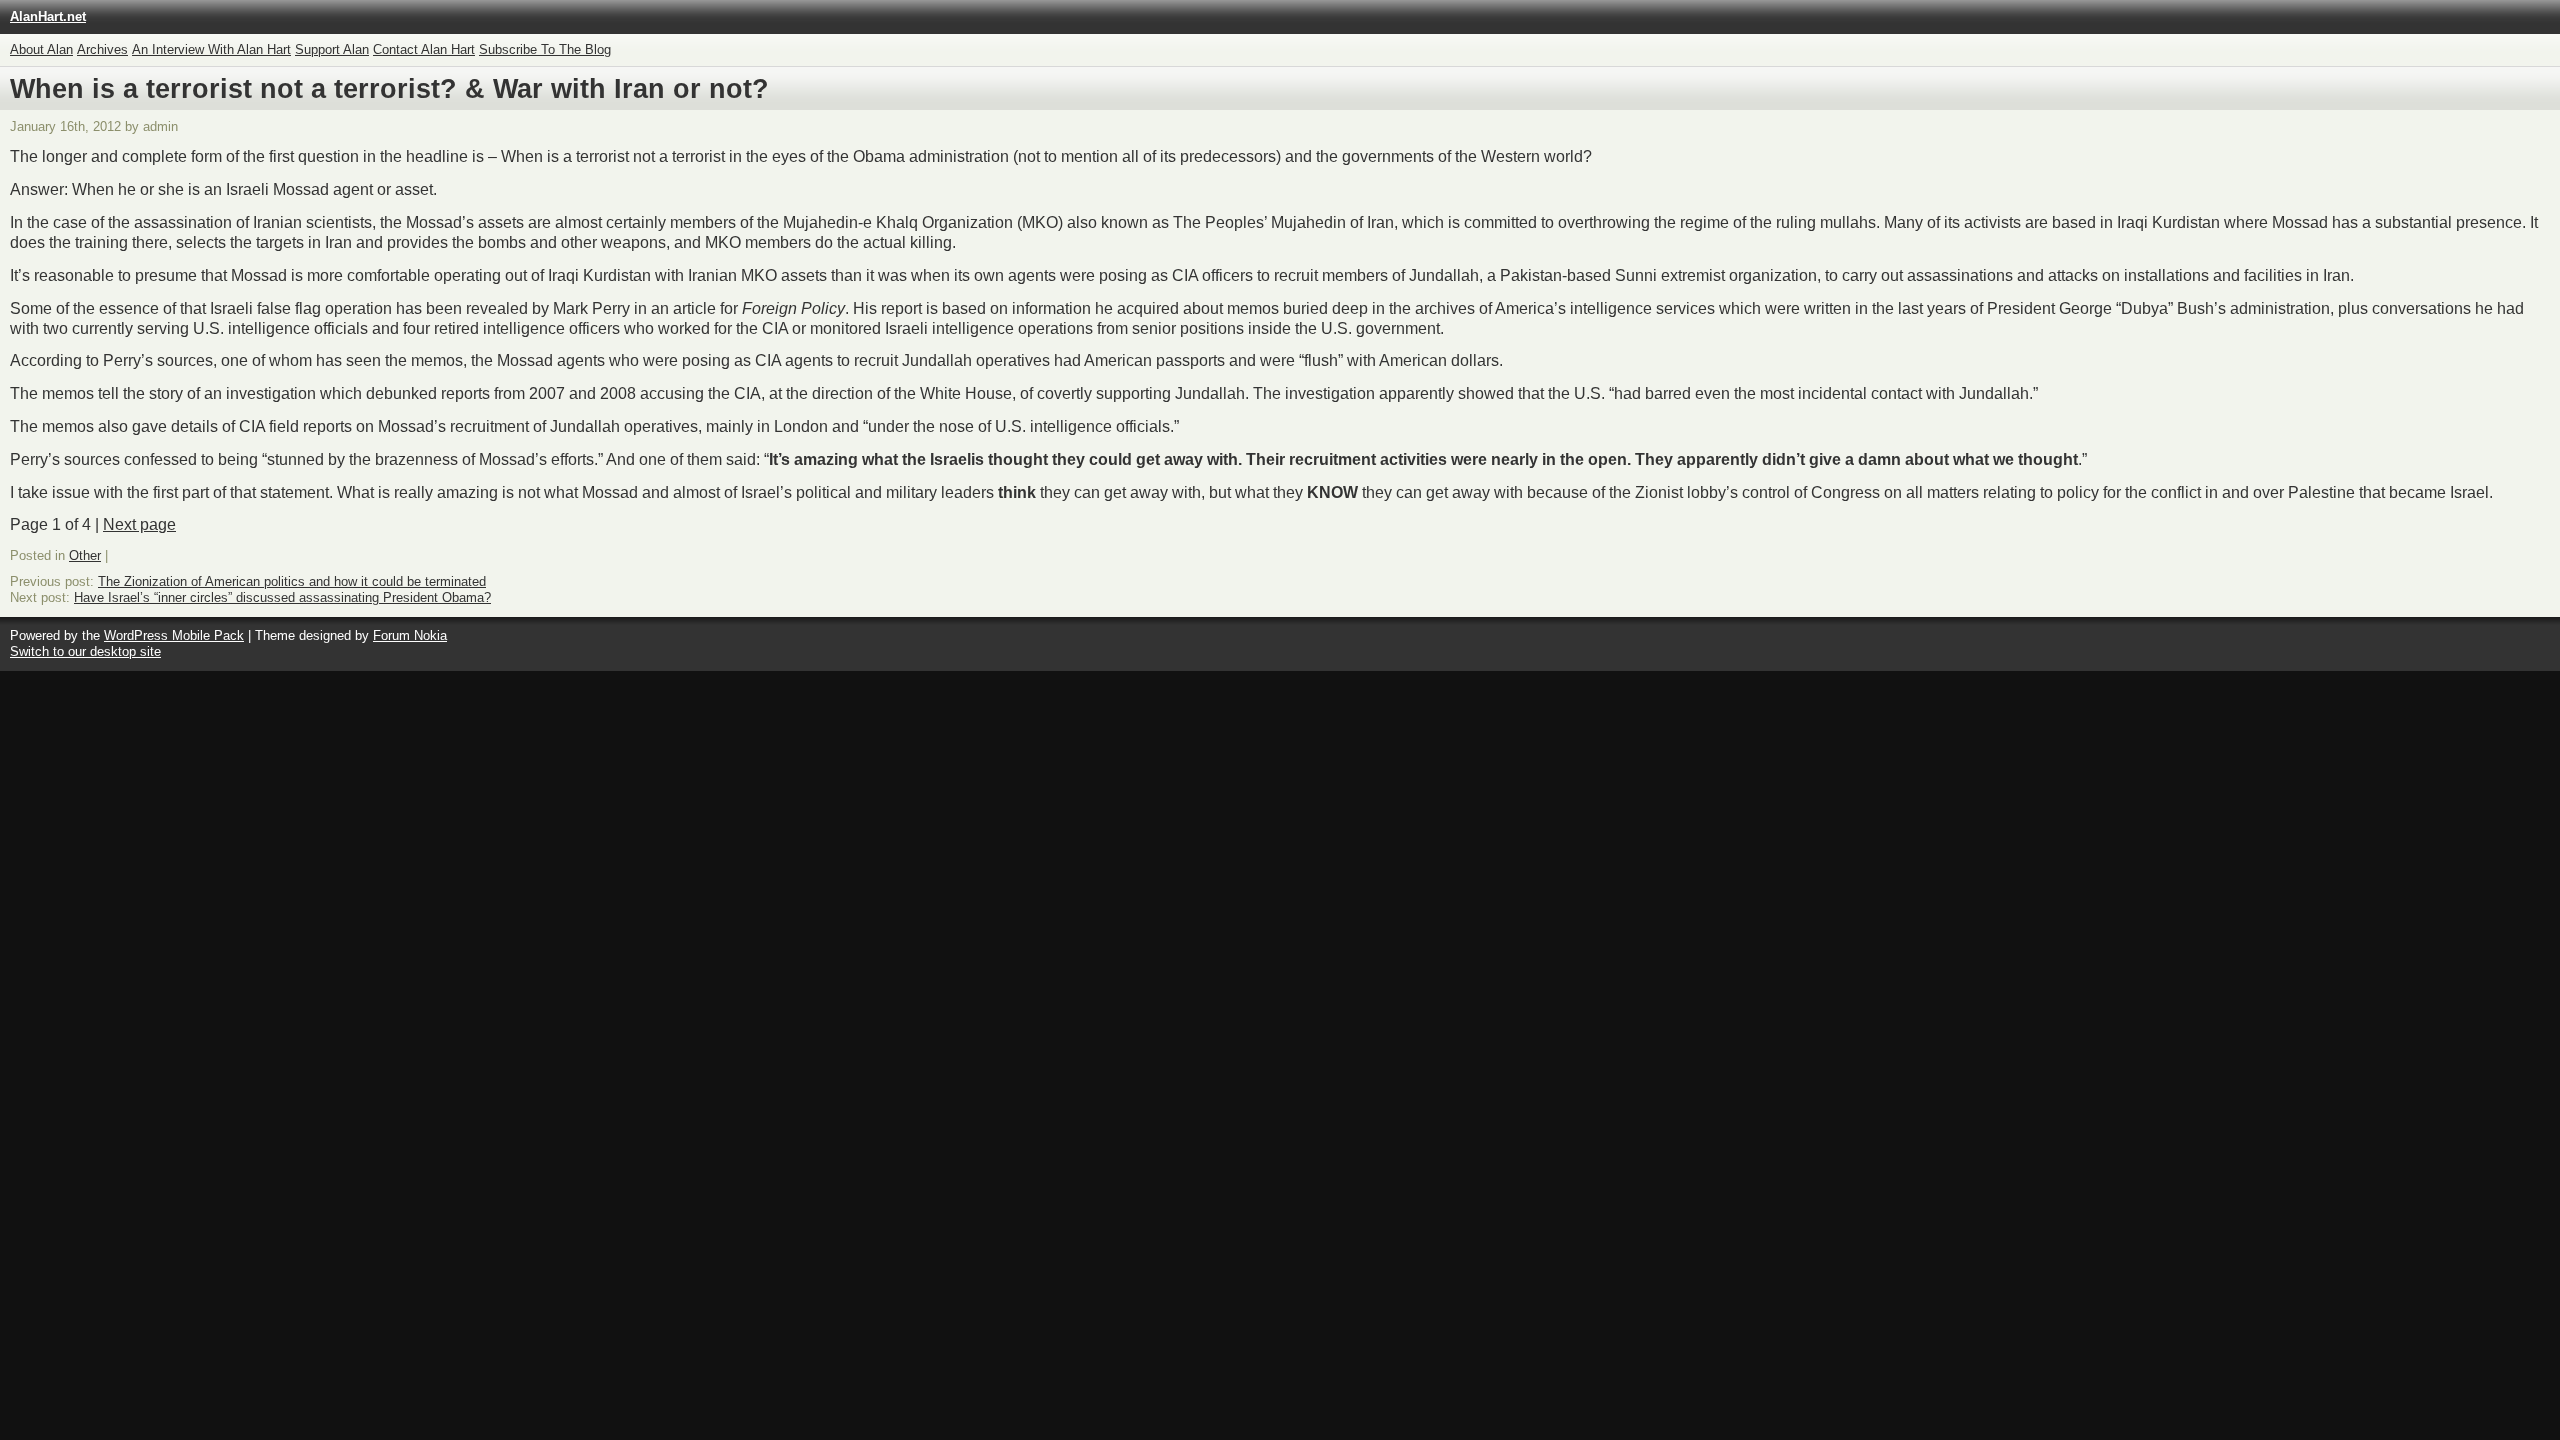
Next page (139, 524)
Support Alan (332, 49)
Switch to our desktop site (85, 651)
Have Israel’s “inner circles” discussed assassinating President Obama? (282, 597)
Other (85, 555)
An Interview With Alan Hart (211, 49)
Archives (102, 49)
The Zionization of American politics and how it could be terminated (292, 581)
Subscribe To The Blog (545, 49)
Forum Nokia (410, 635)
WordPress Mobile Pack (174, 635)
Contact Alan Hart (424, 49)
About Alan (41, 49)
